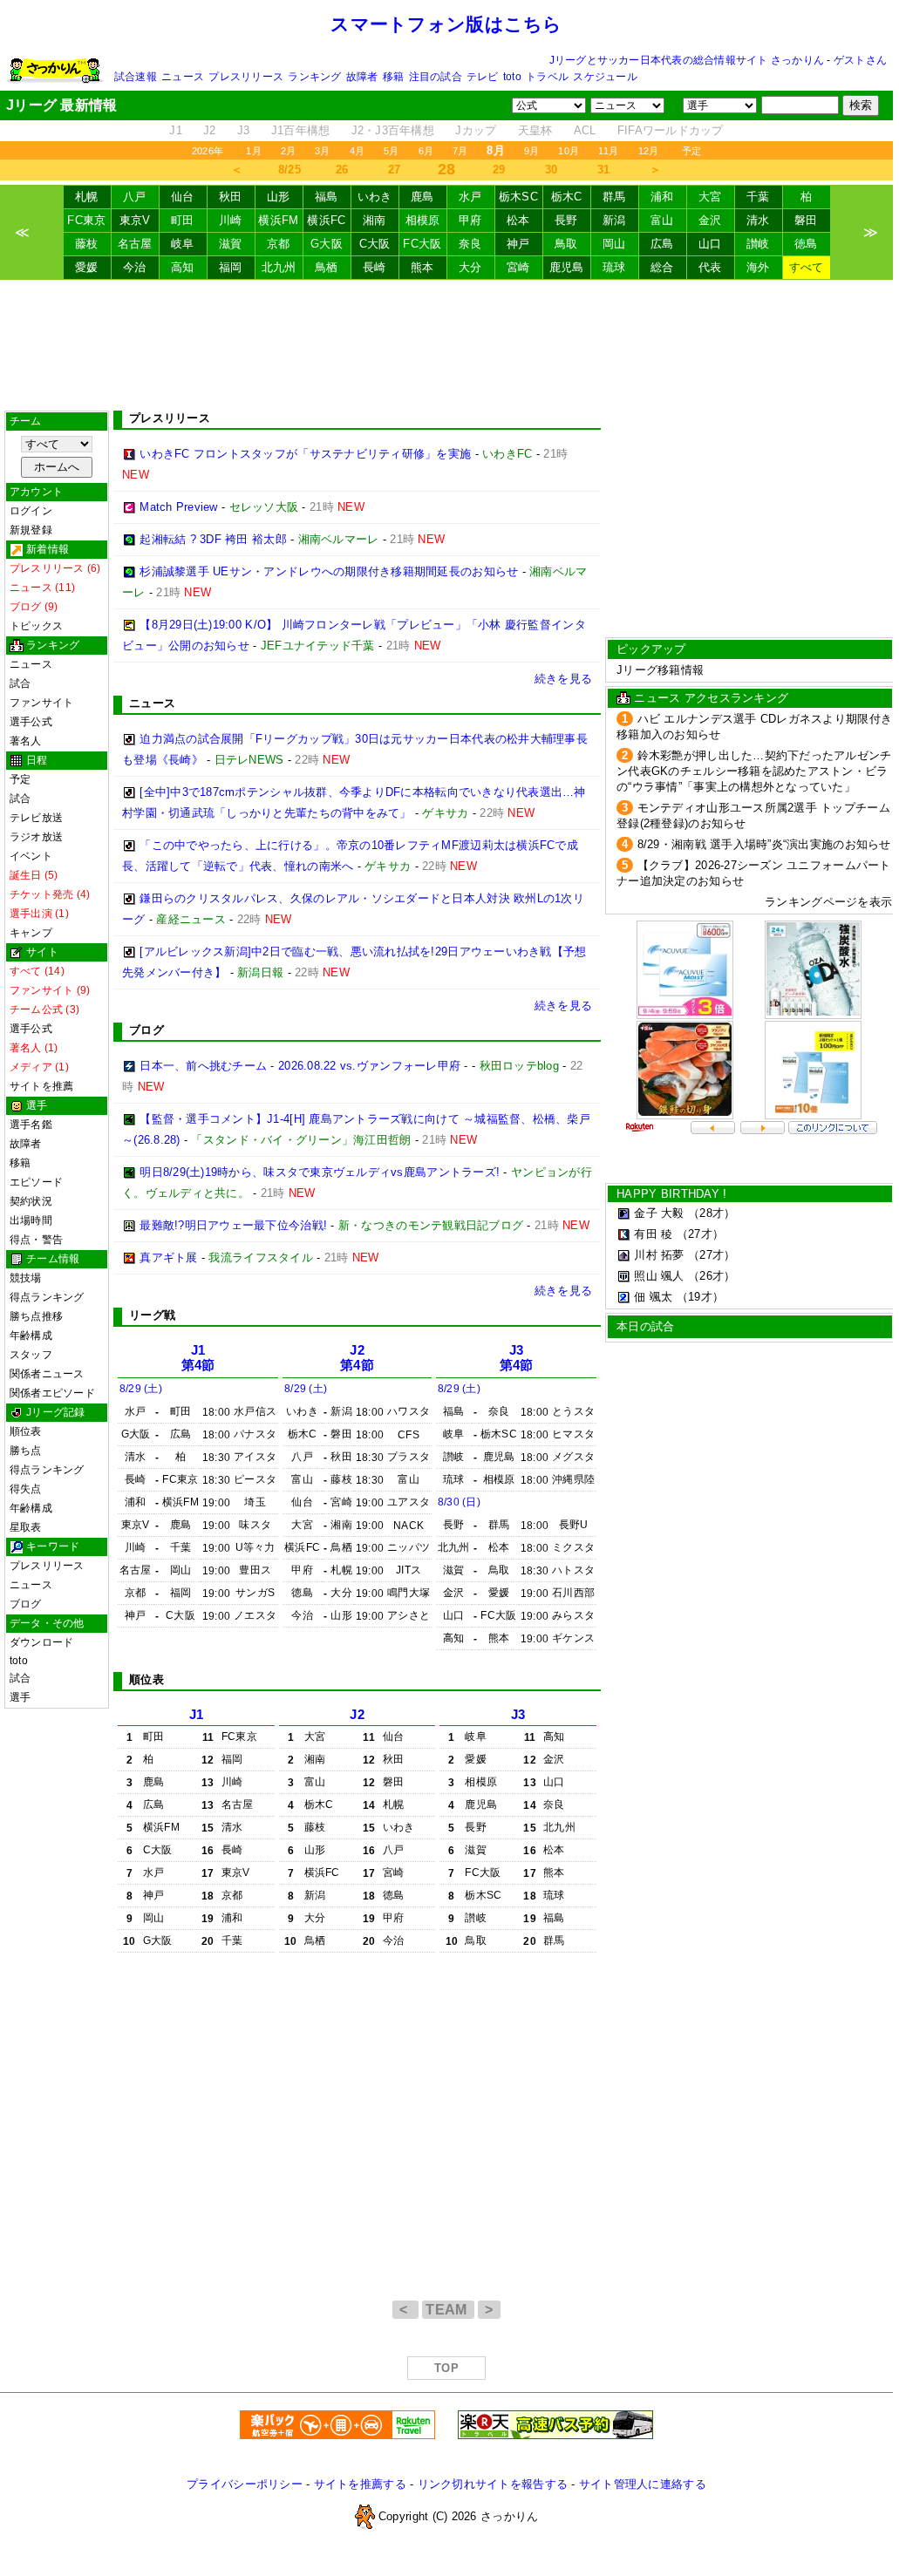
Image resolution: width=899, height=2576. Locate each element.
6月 (426, 151)
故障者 (362, 77)
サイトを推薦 (41, 1086)
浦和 (662, 197)
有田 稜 (653, 1234)
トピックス (36, 626)
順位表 (26, 1431)
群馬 (614, 197)
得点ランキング (47, 1297)
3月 (322, 151)
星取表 (26, 1527)
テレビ (483, 77)
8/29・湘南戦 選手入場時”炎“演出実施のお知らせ (764, 844)
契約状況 (31, 1201)
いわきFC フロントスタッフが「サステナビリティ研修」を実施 (305, 454)
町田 (183, 220)
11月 (609, 151)
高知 (183, 267)
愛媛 (87, 267)
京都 (279, 244)
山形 (279, 197)
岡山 (614, 244)
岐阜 (183, 244)
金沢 (710, 220)
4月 (357, 151)
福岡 (231, 267)
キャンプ (31, 933)
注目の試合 (436, 77)
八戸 (135, 197)
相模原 (423, 220)
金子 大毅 (659, 1213)
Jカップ (476, 130)
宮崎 (518, 267)
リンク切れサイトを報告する (493, 2484)
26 (342, 170)
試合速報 (136, 77)
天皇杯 (535, 130)
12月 (649, 151)
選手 (20, 1697)
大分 (470, 267)
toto (512, 77)
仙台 (183, 197)
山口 (710, 244)
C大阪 (375, 244)
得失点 (26, 1489)
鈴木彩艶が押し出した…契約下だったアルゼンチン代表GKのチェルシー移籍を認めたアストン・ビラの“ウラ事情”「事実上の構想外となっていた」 (754, 771)
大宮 (710, 197)
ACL (585, 130)
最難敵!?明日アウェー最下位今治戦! (233, 1225)
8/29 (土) (141, 1389)
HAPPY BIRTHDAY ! (671, 1194)
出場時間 (31, 1220)
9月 (531, 151)
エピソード (36, 1182)
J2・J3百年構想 (393, 130)
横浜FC (326, 220)
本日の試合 (645, 1326)
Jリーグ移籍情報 (660, 670)
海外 (758, 267)
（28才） (712, 1213)
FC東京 (86, 220)
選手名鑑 (31, 1125)
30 (552, 170)
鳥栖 (327, 267)
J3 (244, 130)
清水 (758, 220)
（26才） (712, 1276)
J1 (176, 130)
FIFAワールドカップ (671, 130)
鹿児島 (567, 267)
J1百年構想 (301, 130)
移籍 (393, 77)
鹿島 (422, 197)
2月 (288, 151)
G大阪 (327, 244)
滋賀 (231, 244)
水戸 (470, 197)
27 (395, 170)
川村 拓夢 (659, 1255)
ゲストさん (860, 60)
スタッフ (31, 1355)
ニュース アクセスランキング (711, 698)
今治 (135, 267)
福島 (327, 197)
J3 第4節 (517, 1358)
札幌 (87, 197)
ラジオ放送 (36, 837)
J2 (210, 130)
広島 (662, 244)
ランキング (314, 77)
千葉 (758, 197)
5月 (391, 151)
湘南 (375, 220)
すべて (807, 267)
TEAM (448, 2310)
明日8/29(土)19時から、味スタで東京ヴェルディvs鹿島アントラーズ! (320, 1172)
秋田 (231, 197)
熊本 (422, 267)
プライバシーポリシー (245, 2484)
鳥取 (566, 244)
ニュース (183, 77)
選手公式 (31, 722)
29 (499, 170)
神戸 (518, 244)
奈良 (470, 244)
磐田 (806, 220)
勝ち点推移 (36, 1316)
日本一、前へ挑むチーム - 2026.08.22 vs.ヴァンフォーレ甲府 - (303, 1066)
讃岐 (758, 244)
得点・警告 (36, 1240)
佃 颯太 (653, 1297)
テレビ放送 (36, 818)
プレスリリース (246, 77)
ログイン (31, 511)
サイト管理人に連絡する (643, 2484)
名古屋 (135, 244)
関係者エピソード (52, 1393)
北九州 (279, 267)
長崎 (375, 267)
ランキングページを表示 (828, 902)
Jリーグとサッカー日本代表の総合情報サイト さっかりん (687, 60)
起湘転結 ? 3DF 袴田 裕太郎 (213, 539)
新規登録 (31, 530)
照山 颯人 (659, 1276)
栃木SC (518, 197)
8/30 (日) (459, 1502)
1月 (253, 151)
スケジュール (605, 77)
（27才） (700, 1234)
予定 (691, 151)
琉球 (614, 267)
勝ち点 (26, 1451)
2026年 (208, 151)
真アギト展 (168, 1257)
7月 (460, 151)
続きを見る (563, 679)
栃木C (567, 197)
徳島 (806, 244)
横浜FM (278, 220)
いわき (375, 197)
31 (604, 170)
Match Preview (178, 507)
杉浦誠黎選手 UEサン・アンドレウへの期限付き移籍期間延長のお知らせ (329, 571)
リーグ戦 (152, 1315)
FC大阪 (422, 244)
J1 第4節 (198, 1358)
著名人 (26, 741)
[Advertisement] (446, 345)
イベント (31, 856)
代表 (710, 267)
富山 (662, 220)
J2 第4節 (357, 1358)
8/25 (289, 170)
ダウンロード (41, 1642)
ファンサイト (41, 703)
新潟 (614, 220)
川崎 (231, 220)
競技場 (26, 1278)
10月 (569, 151)
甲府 (470, 220)
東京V (135, 220)
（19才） (700, 1297)
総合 (662, 267)
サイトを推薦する (360, 2484)
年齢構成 (31, 1336)
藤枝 (87, 244)
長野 (566, 220)
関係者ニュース (47, 1374)
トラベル (547, 77)
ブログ (26, 1604)
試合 (20, 683)
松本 (518, 220)
